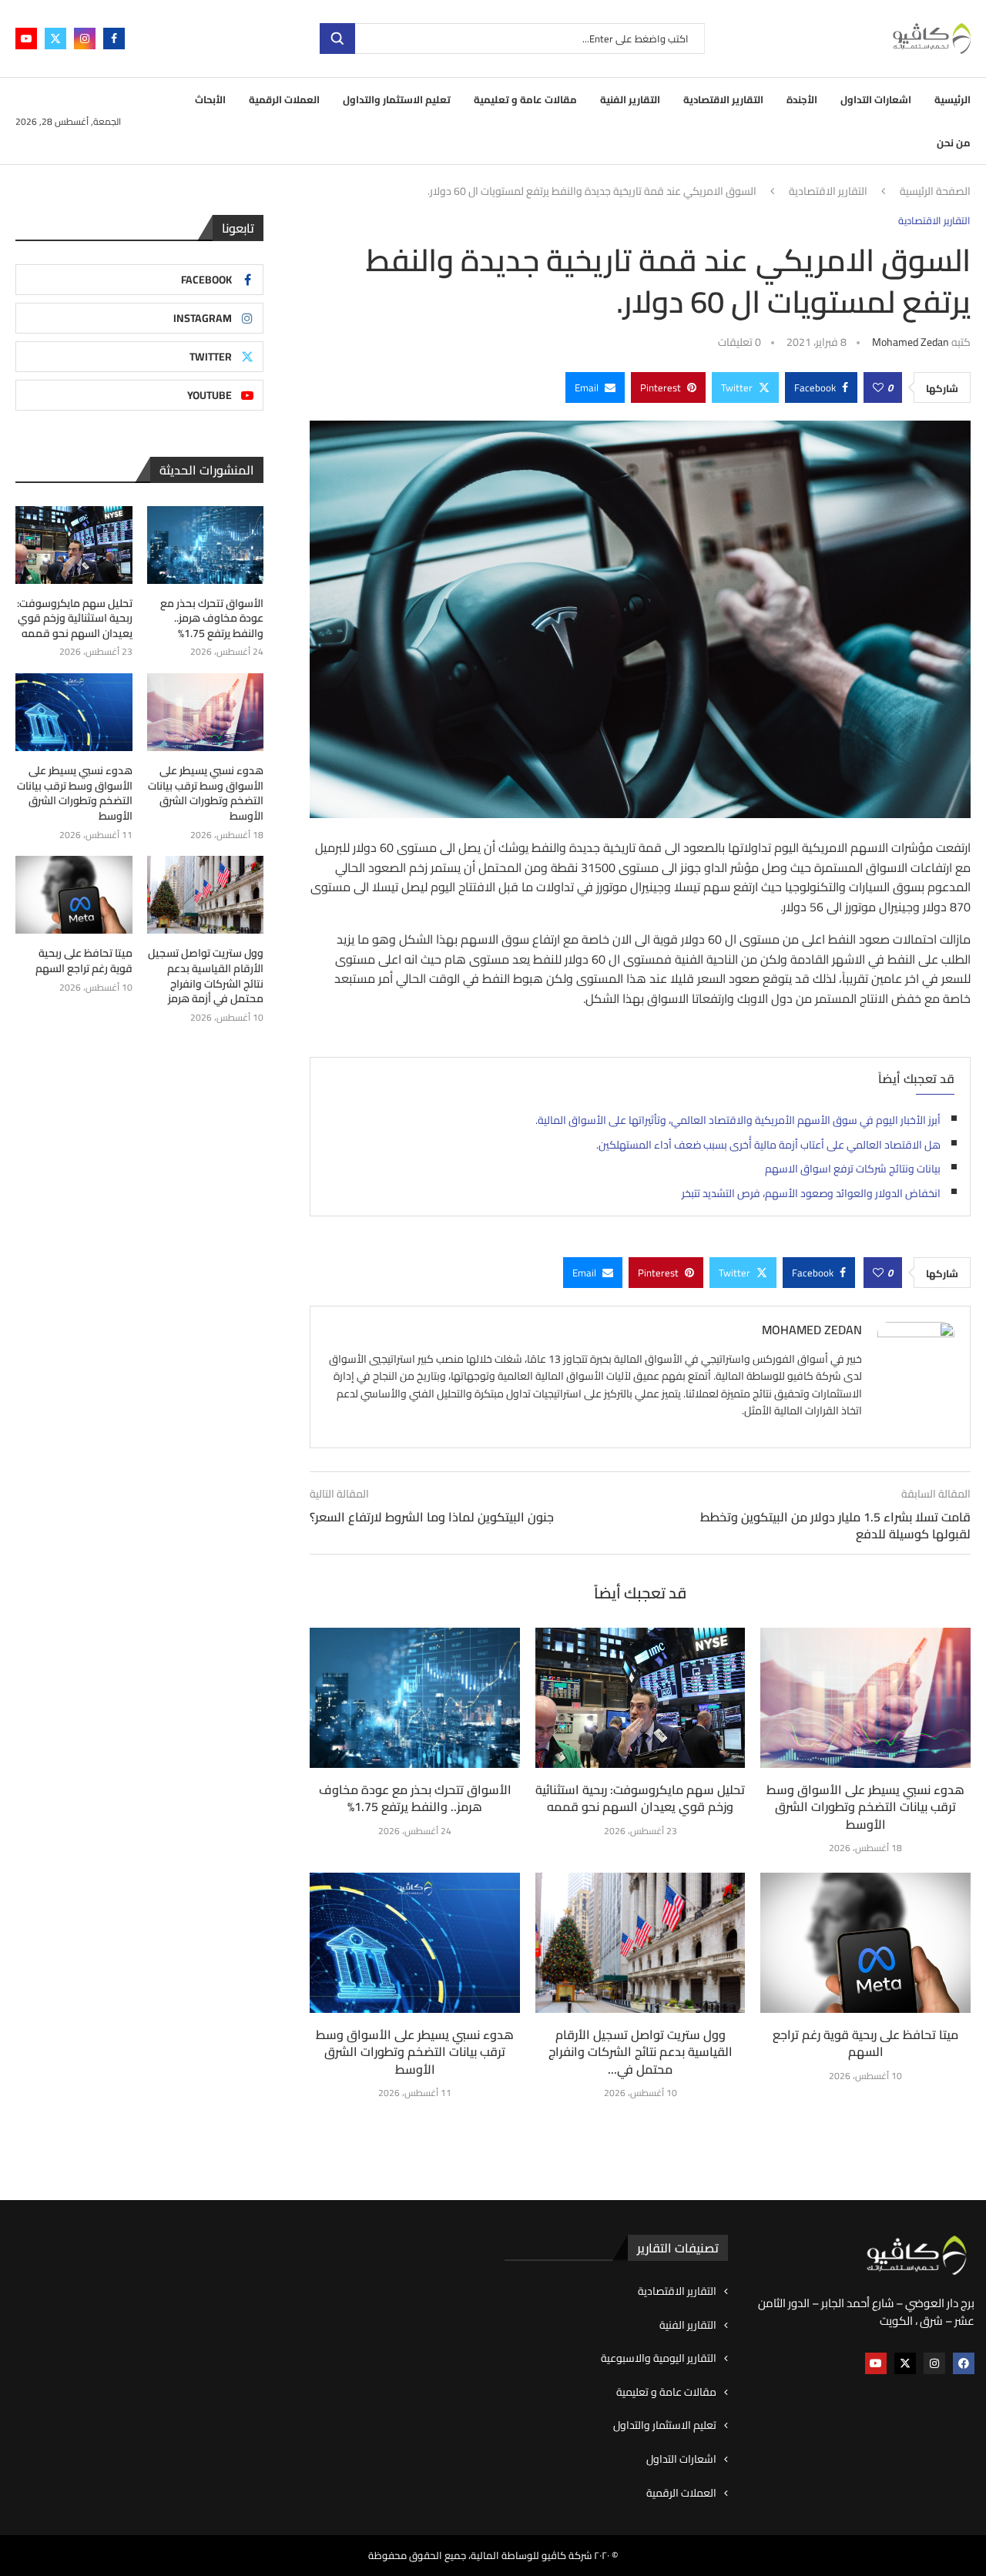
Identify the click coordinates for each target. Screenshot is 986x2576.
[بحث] (337, 39)
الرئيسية (952, 99)
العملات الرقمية (284, 99)
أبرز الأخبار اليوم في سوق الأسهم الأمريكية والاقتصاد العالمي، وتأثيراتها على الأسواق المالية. (738, 1120)
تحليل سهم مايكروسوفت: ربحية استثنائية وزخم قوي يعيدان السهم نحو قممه (640, 1798)
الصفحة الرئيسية (935, 192)
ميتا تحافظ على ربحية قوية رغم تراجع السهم (865, 2043)
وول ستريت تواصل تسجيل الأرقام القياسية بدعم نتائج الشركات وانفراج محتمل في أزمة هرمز (206, 976)
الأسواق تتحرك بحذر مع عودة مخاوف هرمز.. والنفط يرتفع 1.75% (415, 1798)
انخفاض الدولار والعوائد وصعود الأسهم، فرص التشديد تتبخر (811, 1193)
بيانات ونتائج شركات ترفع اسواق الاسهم (853, 1169)
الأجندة (802, 99)
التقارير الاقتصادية (723, 99)
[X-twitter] (905, 2363)
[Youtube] (26, 39)
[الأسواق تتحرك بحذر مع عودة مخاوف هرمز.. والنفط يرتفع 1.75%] (415, 1698)
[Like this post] (878, 387)
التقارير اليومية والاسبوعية (659, 2359)
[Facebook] (114, 39)
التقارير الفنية (630, 99)
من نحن (954, 143)
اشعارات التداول (876, 99)
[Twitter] (55, 39)
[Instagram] (85, 39)
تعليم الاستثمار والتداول (397, 99)
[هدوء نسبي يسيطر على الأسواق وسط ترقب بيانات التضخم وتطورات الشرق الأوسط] (865, 1698)
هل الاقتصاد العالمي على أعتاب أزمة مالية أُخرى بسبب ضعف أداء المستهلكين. (768, 1145)
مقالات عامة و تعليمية (525, 99)
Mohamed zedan (911, 342)
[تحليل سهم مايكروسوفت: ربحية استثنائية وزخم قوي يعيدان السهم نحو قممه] (641, 1698)
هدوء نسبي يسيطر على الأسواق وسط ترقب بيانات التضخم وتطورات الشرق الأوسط (865, 1807)
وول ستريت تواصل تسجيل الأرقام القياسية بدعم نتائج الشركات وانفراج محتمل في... (641, 2052)
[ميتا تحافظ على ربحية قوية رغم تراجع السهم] (865, 1943)
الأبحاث (210, 99)
